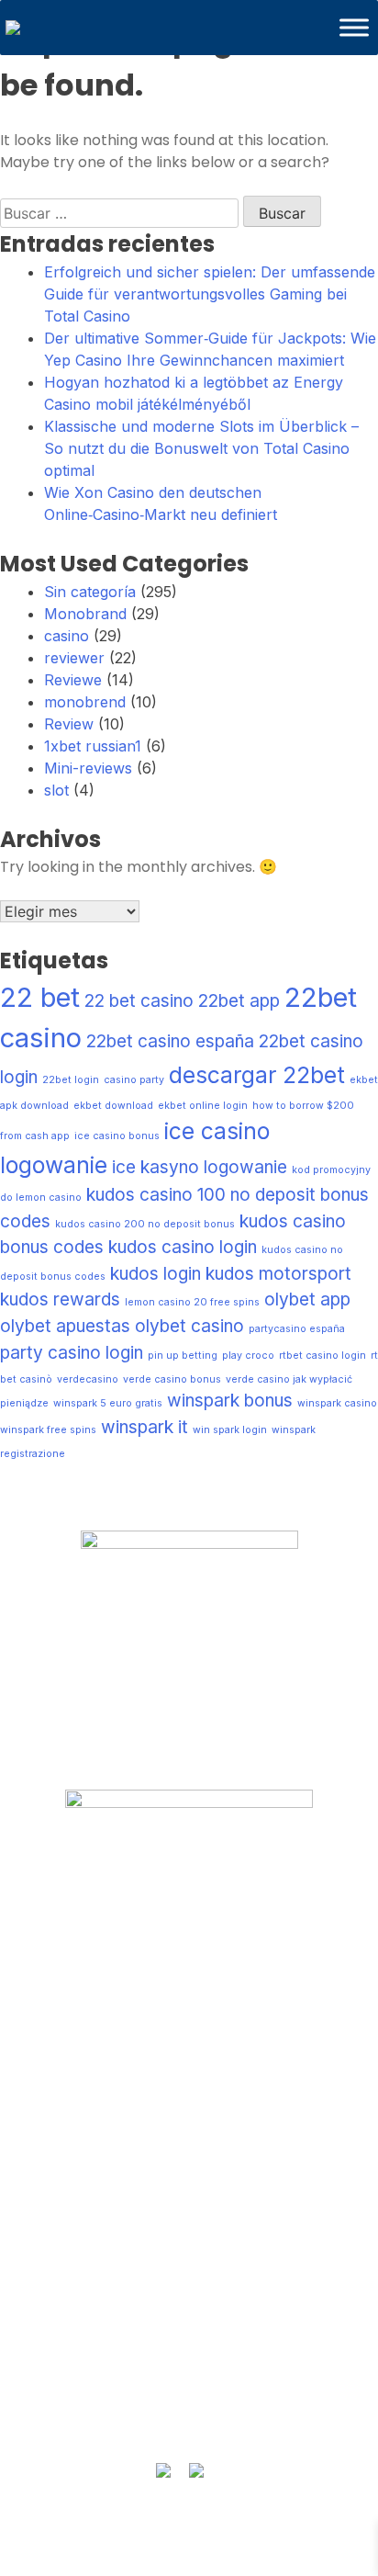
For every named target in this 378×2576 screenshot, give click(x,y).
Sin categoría (90, 592)
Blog (189, 2039)
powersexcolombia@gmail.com (189, 2408)
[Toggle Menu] (354, 27)
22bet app (239, 1001)
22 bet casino (139, 1001)
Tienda (189, 2170)
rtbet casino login (322, 1356)
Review (69, 724)
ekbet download (113, 1106)
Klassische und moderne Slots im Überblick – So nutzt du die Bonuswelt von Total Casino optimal (201, 448)
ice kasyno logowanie (200, 1167)
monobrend (85, 702)
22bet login (71, 1080)
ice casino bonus (117, 1136)
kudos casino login (183, 1247)
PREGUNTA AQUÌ (189, 2337)
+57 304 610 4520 (189, 2373)
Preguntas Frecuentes (189, 1968)
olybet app (307, 1299)
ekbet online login (203, 1106)
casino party (134, 1080)
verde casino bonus (172, 1379)
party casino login (72, 1353)
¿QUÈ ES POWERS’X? (189, 1932)
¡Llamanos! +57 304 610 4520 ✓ (189, 2242)
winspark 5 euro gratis (108, 1403)
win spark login (230, 1430)
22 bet (40, 997)
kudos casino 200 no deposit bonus (145, 1224)
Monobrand (85, 614)
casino (67, 636)
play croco (248, 1356)
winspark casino (337, 1403)
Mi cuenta (189, 2004)
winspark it (145, 1427)
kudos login (156, 1274)
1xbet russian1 (93, 746)
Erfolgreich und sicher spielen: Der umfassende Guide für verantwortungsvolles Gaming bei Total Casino (210, 294)
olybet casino (189, 1326)
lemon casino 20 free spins (192, 1302)
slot (56, 790)
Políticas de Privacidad (189, 2075)
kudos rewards (60, 1299)
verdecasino (88, 1379)
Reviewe (73, 680)
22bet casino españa (170, 1041)
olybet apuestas (65, 1326)
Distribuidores (189, 2206)
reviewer (74, 658)
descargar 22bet (257, 1075)
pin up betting (183, 1356)
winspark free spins (48, 1430)
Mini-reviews (88, 768)
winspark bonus (230, 1401)
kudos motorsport (278, 1274)
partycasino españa (297, 1329)
